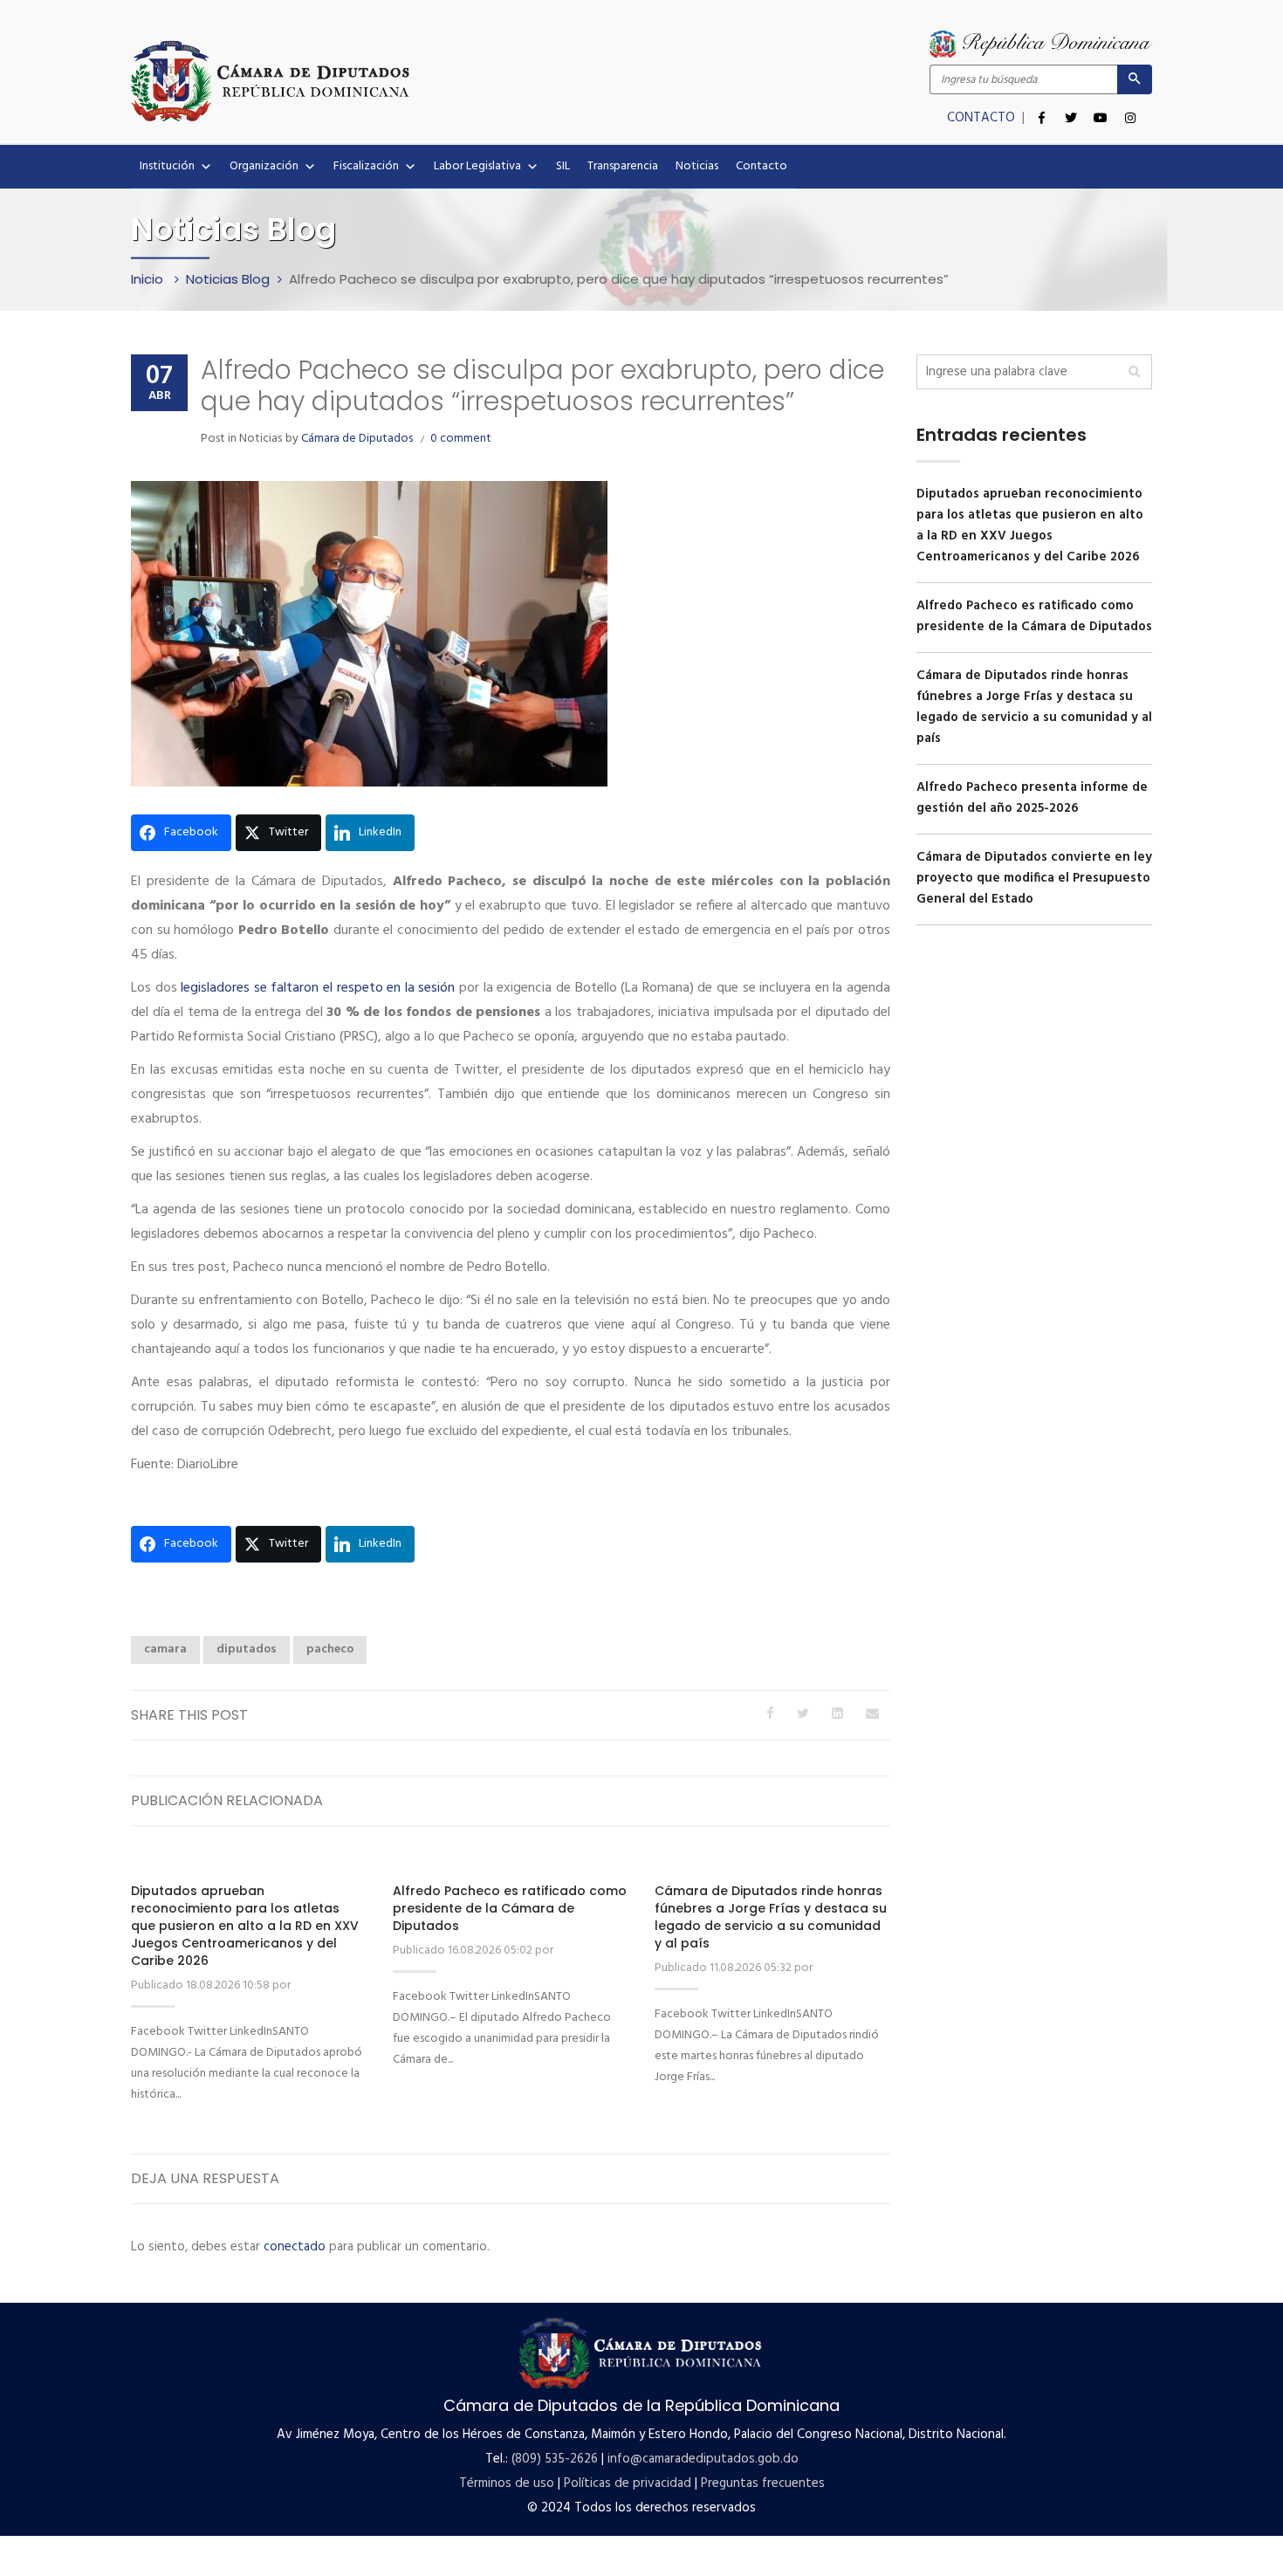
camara (165, 1649)
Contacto (762, 166)
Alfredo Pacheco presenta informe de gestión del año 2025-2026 (1032, 798)
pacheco (330, 1649)
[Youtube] (1101, 108)
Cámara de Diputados (357, 439)
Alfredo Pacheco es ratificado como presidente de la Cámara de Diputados (510, 1908)
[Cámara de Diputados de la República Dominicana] (386, 80)
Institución (167, 166)
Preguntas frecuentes (763, 2483)
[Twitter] (1071, 108)
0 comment (461, 439)
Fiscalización (366, 166)
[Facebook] (1041, 108)
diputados (247, 1649)
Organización (264, 166)
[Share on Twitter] (803, 1714)
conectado (295, 2247)
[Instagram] (1130, 108)
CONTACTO (983, 118)
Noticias (697, 166)
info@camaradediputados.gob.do (703, 2459)
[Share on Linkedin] (837, 1714)
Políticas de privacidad (628, 2483)
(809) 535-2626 (555, 2459)
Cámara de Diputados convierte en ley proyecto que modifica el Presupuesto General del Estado (1034, 878)
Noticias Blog (228, 279)
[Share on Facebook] (770, 1714)
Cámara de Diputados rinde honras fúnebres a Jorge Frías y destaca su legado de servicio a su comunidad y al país (771, 1917)
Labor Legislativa (477, 166)
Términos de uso (507, 2483)
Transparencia (623, 166)
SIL (563, 166)
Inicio (149, 279)
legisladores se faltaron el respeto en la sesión (318, 988)
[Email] (872, 1714)
